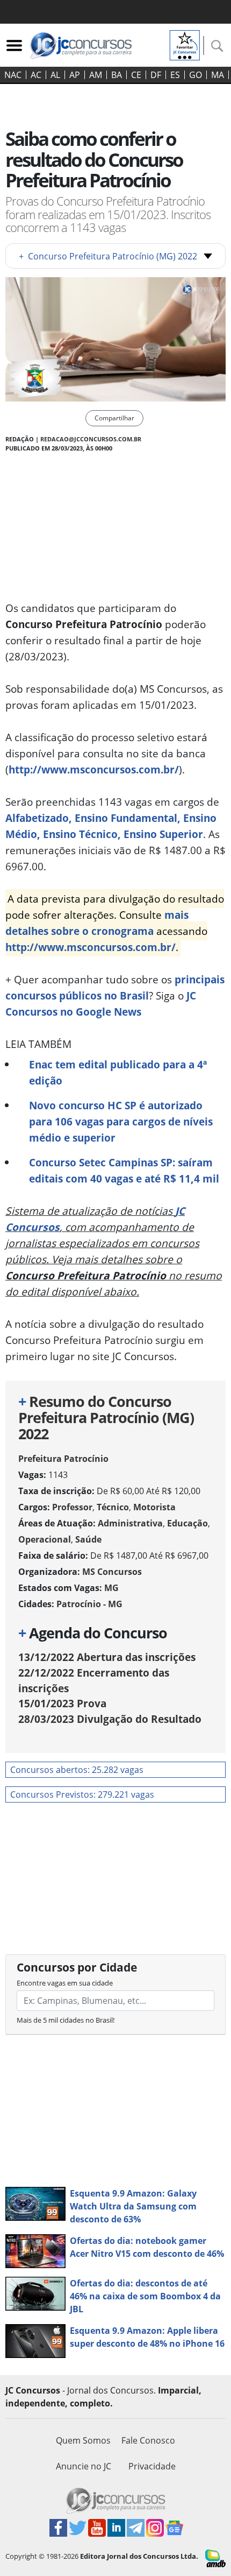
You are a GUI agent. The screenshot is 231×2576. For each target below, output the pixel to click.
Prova (62, 1703)
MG (111, 1588)
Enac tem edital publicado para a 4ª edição (118, 1072)
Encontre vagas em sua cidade (65, 1983)
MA (218, 75)
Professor (72, 1507)
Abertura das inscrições (107, 1657)
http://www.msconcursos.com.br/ (94, 769)
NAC (13, 75)
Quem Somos (83, 2440)
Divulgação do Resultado (110, 1719)
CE (136, 75)
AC (36, 75)
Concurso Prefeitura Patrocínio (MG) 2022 (108, 256)
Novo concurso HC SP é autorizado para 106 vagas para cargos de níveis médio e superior (121, 1121)
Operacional (45, 1539)
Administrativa (130, 1523)
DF (156, 75)
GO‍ (196, 75)
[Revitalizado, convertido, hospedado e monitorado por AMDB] (215, 2558)
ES (175, 75)
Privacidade (152, 2466)
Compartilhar (114, 418)
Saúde (88, 1539)
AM (96, 75)
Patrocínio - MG (89, 1604)
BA (117, 75)
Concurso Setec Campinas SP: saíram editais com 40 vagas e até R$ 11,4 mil (124, 1170)
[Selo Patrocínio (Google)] (185, 44)
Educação (187, 1523)
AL (55, 75)
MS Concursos (112, 1572)
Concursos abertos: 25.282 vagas (77, 1770)
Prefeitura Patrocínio (63, 1459)
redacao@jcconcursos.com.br (91, 439)
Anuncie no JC (84, 2466)
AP (75, 75)
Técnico (113, 1507)
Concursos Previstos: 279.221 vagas (82, 1794)
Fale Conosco (148, 2440)
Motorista (154, 1507)
